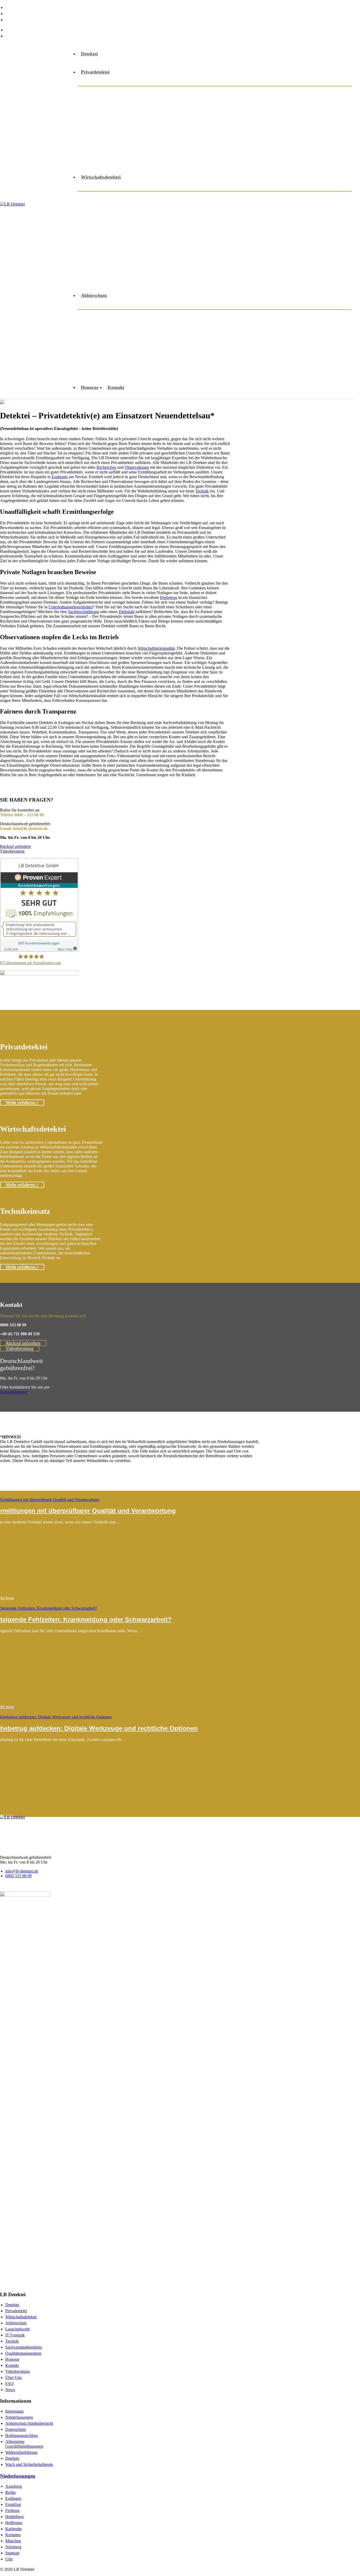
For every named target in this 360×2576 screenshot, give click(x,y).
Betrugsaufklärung (170, 211)
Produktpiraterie (221, 251)
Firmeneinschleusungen (111, 224)
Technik (202, 491)
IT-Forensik (273, 343)
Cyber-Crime (224, 316)
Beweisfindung (283, 93)
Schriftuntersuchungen (315, 251)
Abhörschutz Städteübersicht (29, 2423)
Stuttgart (12, 2553)
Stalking (213, 146)
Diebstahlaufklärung (108, 106)
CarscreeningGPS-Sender (150, 322)
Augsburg (14, 2486)
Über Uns (16, 7)
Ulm (9, 2559)
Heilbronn (14, 2523)
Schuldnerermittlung (109, 146)
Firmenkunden (225, 330)
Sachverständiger (286, 133)
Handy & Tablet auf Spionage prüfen (287, 330)
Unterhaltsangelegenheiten (257, 146)
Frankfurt (13, 2504)
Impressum (14, 2411)
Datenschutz (16, 2429)
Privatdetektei (95, 72)
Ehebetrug (169, 597)
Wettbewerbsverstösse (158, 277)
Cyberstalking (187, 316)
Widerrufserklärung (21, 2452)
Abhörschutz (101, 93)
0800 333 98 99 (22, 36)
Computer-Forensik (264, 211)
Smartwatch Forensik (110, 369)
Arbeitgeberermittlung (279, 198)
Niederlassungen (19, 2417)
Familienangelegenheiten (224, 106)
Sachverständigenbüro (24, 2347)
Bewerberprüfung (216, 211)
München (13, 2541)
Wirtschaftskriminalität (214, 277)
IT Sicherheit (192, 224)
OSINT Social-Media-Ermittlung (231, 356)
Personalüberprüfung (173, 251)
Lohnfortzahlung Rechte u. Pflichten (125, 238)
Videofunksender (105, 159)
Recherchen (201, 133)
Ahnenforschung (139, 93)
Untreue (302, 146)
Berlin (10, 2492)
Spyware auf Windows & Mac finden (178, 369)
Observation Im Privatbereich (261, 119)
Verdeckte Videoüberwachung (256, 369)
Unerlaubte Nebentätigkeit (204, 264)
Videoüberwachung (107, 277)
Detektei (89, 54)
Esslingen (60, 477)
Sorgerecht (150, 146)
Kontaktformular (14, 1392)
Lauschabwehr (139, 119)
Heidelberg (14, 2517)
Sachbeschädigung (240, 133)
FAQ (11, 13)
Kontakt (116, 387)
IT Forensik (15, 2335)
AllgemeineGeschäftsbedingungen (24, 2444)
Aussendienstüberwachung (115, 211)
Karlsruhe (13, 2529)
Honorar (90, 387)
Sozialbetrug (183, 146)
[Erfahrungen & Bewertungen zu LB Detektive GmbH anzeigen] (39, 950)
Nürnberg (13, 2547)
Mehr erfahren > (22, 1103)
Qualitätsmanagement (23, 2353)
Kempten (13, 2535)
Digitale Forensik (300, 316)
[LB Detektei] (36, 221)
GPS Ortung (271, 106)
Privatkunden (101, 356)
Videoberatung (146, 159)
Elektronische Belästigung (187, 335)
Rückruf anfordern (15, 846)
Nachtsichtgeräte (249, 238)
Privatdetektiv (165, 133)
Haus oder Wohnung (231, 343)
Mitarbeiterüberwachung (197, 238)
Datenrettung (260, 316)
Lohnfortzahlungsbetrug (279, 224)
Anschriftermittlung (239, 93)
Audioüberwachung (108, 316)
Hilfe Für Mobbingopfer (318, 106)
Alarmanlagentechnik (187, 93)
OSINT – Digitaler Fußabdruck (157, 356)
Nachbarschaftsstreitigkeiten (192, 119)
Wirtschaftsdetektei (101, 177)
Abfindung (98, 198)
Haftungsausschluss (22, 2435)
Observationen (290, 238)
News (11, 19)
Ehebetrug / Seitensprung (164, 106)
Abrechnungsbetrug (174, 198)
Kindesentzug (101, 119)
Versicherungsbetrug (261, 264)
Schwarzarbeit (154, 264)
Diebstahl (302, 211)
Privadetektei (16, 2311)
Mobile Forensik (310, 343)
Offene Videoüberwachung (115, 133)
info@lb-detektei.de (27, 30)
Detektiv (12, 2458)
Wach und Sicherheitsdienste (29, 2464)
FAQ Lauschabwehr (315, 369)
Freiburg (12, 2511)
